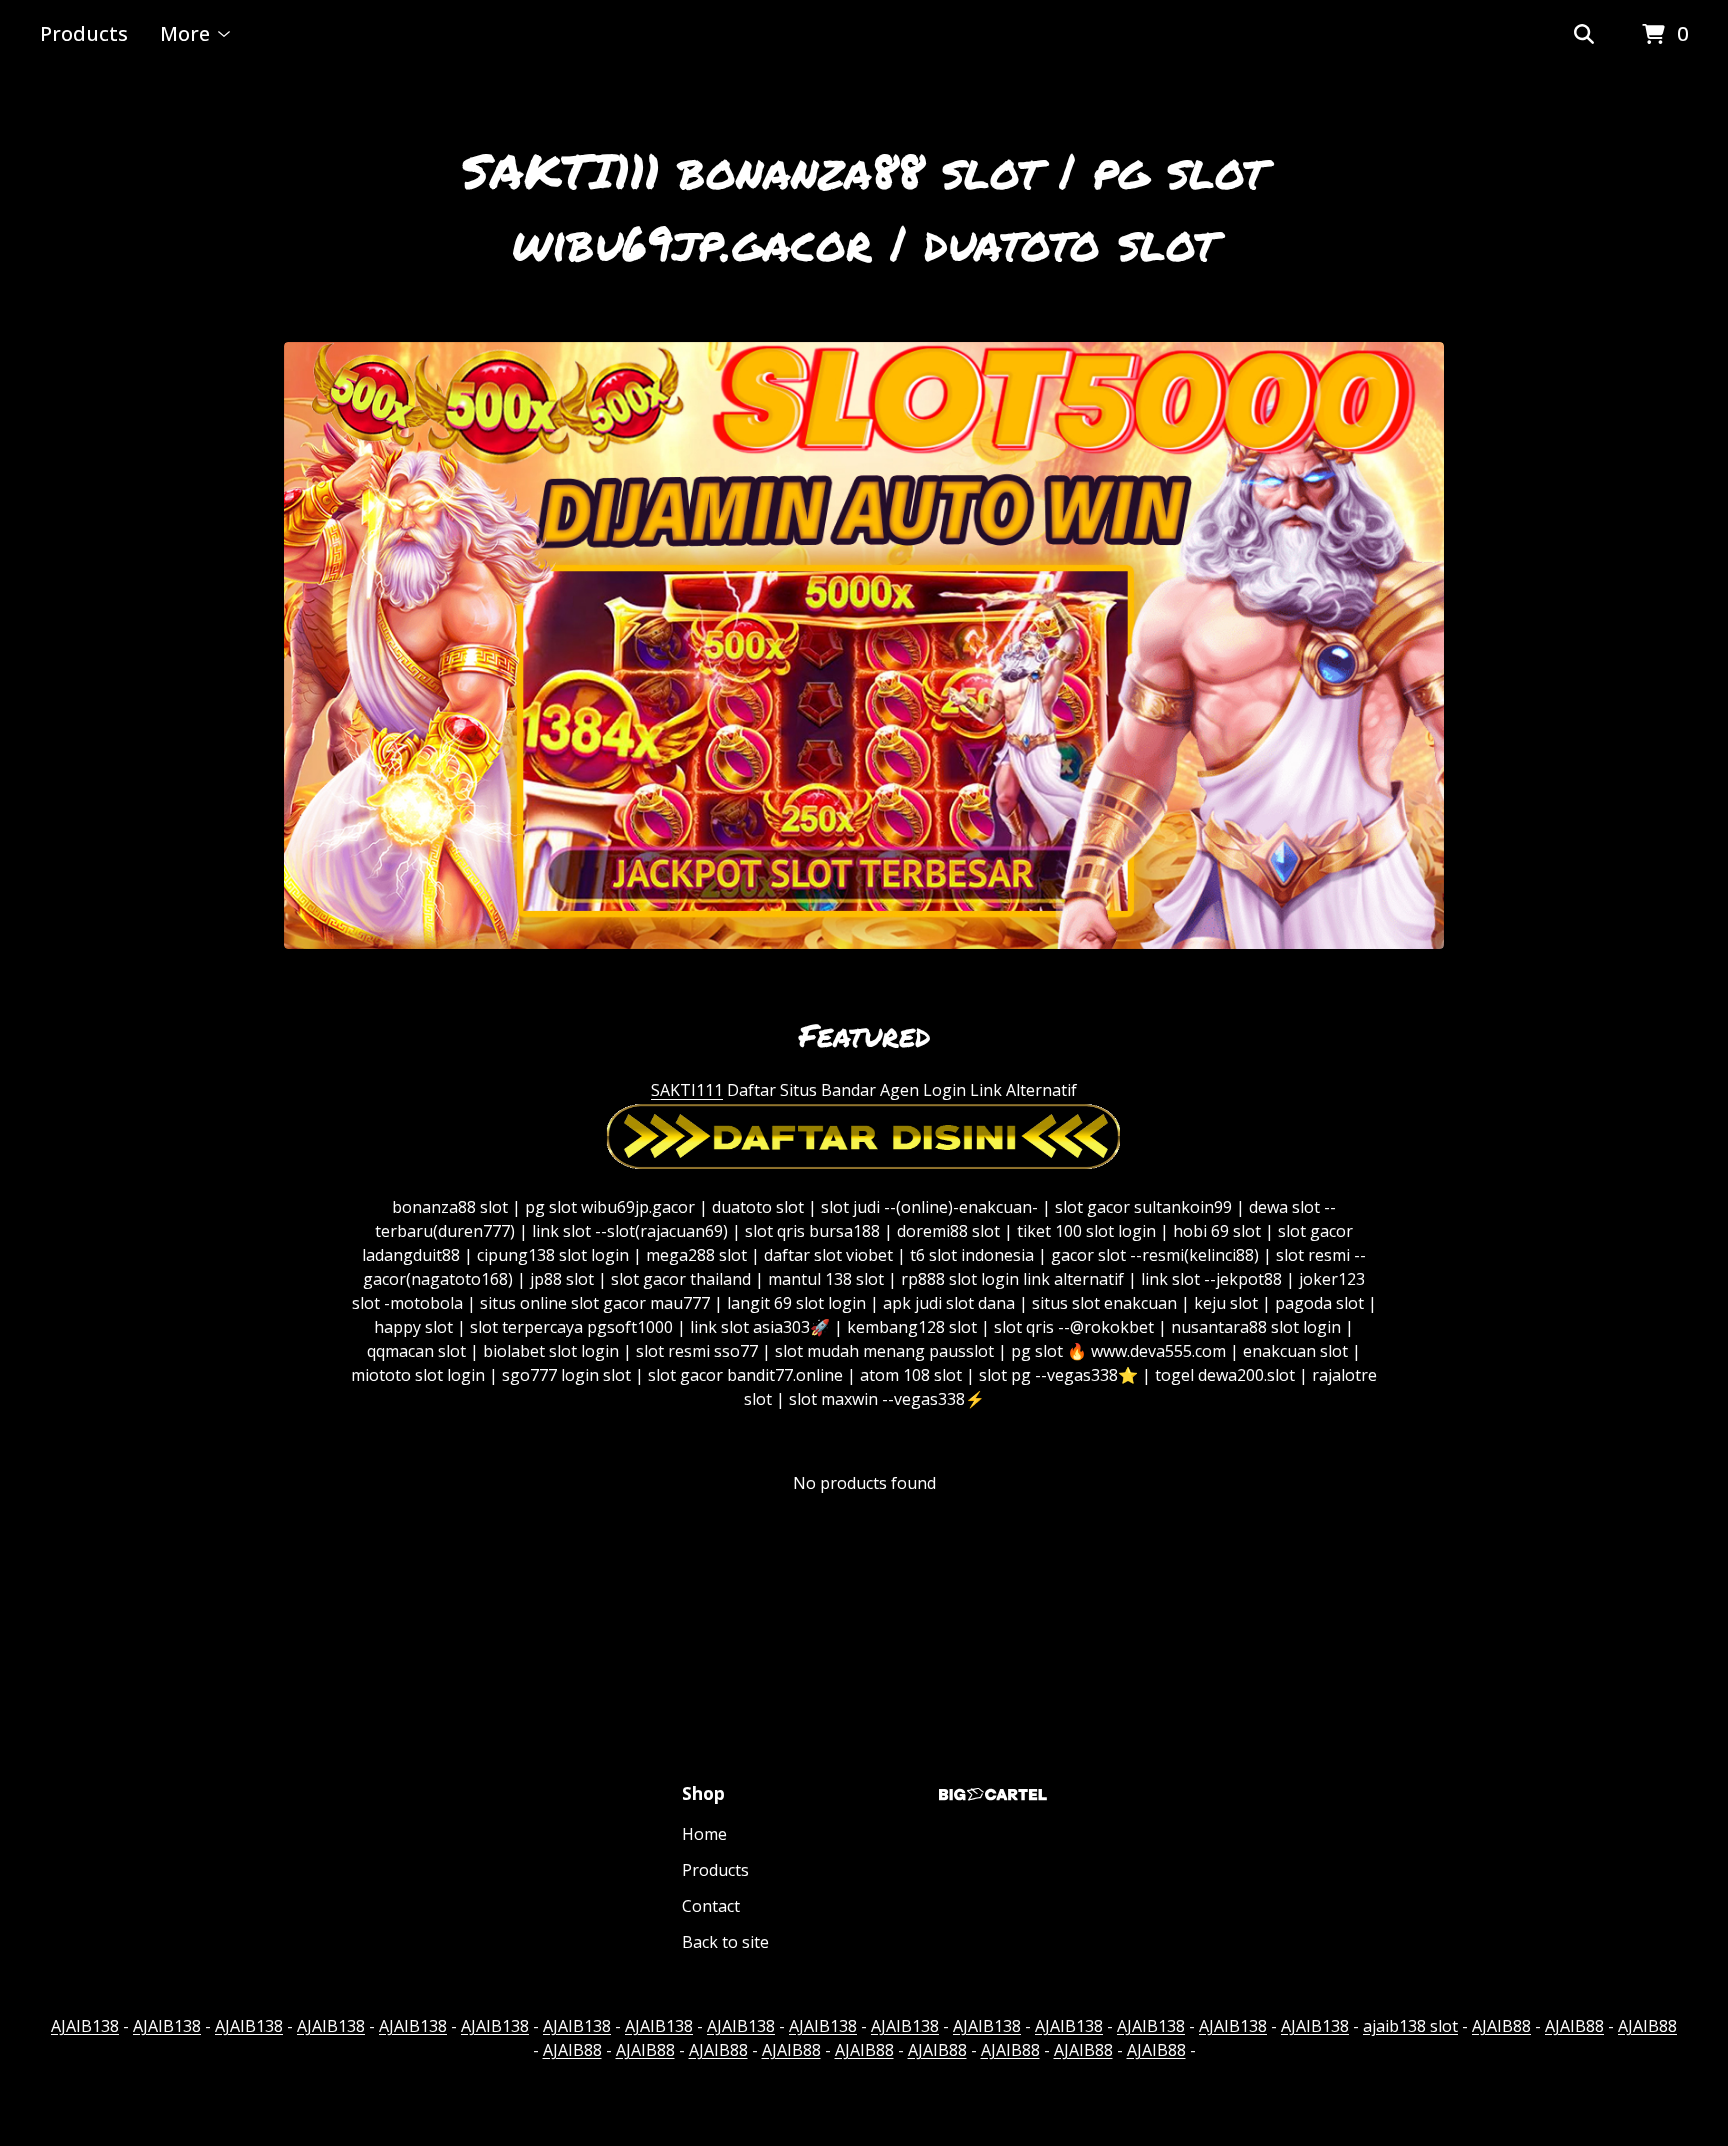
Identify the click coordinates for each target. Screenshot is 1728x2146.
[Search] (1584, 35)
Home (704, 1834)
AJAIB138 (85, 2026)
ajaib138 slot (1410, 2026)
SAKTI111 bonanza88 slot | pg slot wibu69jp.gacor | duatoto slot (864, 206)
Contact (711, 1906)
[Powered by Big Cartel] (993, 1794)
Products (84, 33)
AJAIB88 (1501, 2026)
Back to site (725, 1942)
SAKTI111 (687, 1090)
